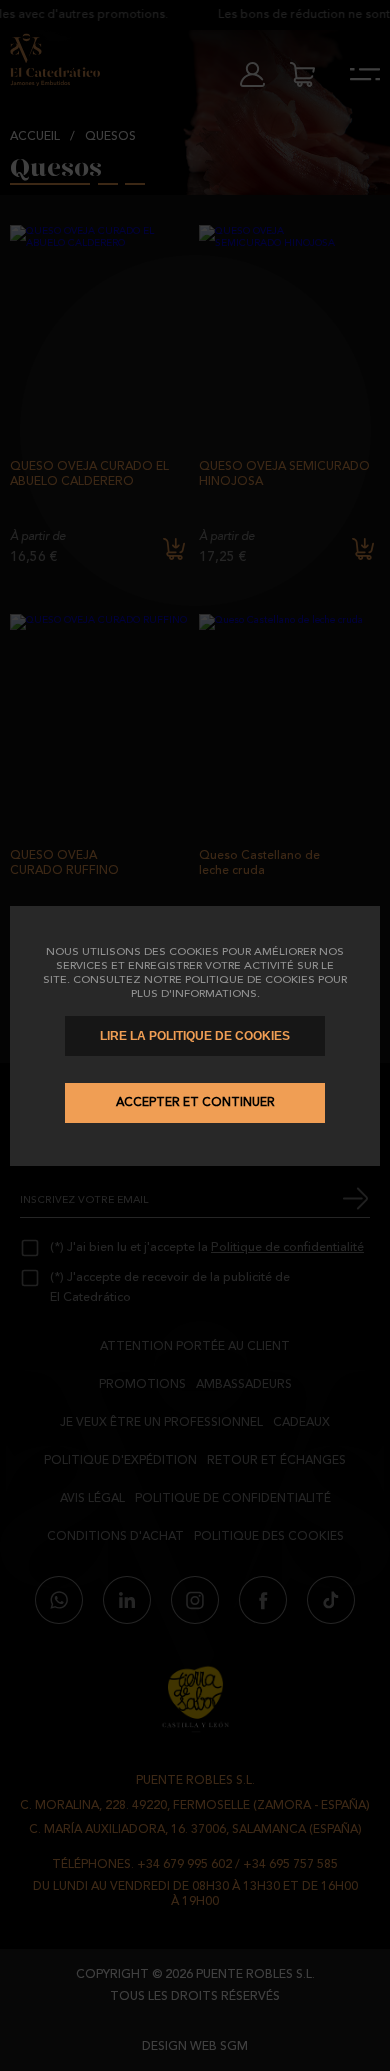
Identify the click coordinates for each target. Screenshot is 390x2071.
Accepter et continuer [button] (195, 1103)
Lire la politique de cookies (195, 1036)
